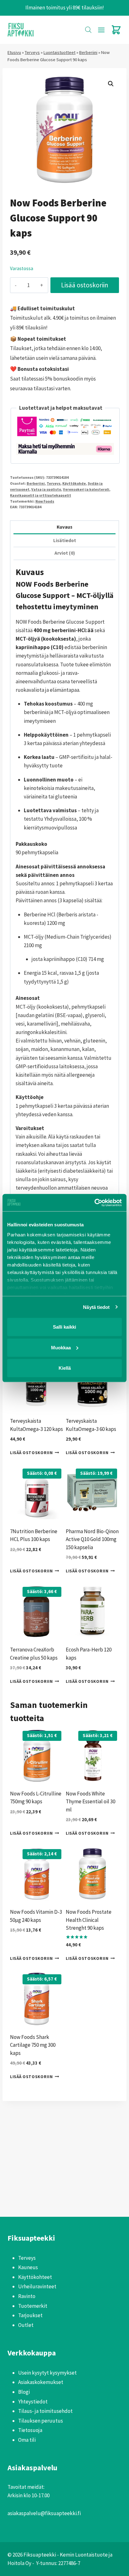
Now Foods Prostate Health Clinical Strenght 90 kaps (89, 1920)
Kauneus (28, 2267)
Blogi (24, 2392)
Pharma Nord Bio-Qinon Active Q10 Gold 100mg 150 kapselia (92, 1539)
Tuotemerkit (33, 2306)
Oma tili (27, 2440)
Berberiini (88, 52)
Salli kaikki (64, 1327)
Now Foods (45, 501)
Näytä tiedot (96, 1307)
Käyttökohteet (35, 2277)
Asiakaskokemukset (41, 2382)
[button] (111, 84)
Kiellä (65, 1368)
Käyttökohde (74, 483)
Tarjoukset (30, 2315)
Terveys (32, 52)
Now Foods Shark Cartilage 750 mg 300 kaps (33, 2045)
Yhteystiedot (33, 2402)
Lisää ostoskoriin (85, 285)
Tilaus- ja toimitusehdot (45, 2411)
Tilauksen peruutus (41, 2421)
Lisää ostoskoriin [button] (31, 1453)
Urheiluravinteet (37, 2286)
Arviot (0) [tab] (65, 553)
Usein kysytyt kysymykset (47, 2373)
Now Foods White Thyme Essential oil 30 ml (90, 1802)
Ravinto (27, 2296)
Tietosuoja (30, 2430)
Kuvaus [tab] (64, 527)
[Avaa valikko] (101, 30)
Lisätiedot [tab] (65, 540)
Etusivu (14, 52)
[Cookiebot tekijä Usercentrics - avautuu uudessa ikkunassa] (94, 1203)
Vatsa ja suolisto (46, 489)
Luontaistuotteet (59, 52)
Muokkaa (61, 1347)
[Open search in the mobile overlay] (88, 30)
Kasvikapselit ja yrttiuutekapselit (41, 495)
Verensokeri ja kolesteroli (86, 489)
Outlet (26, 2325)
